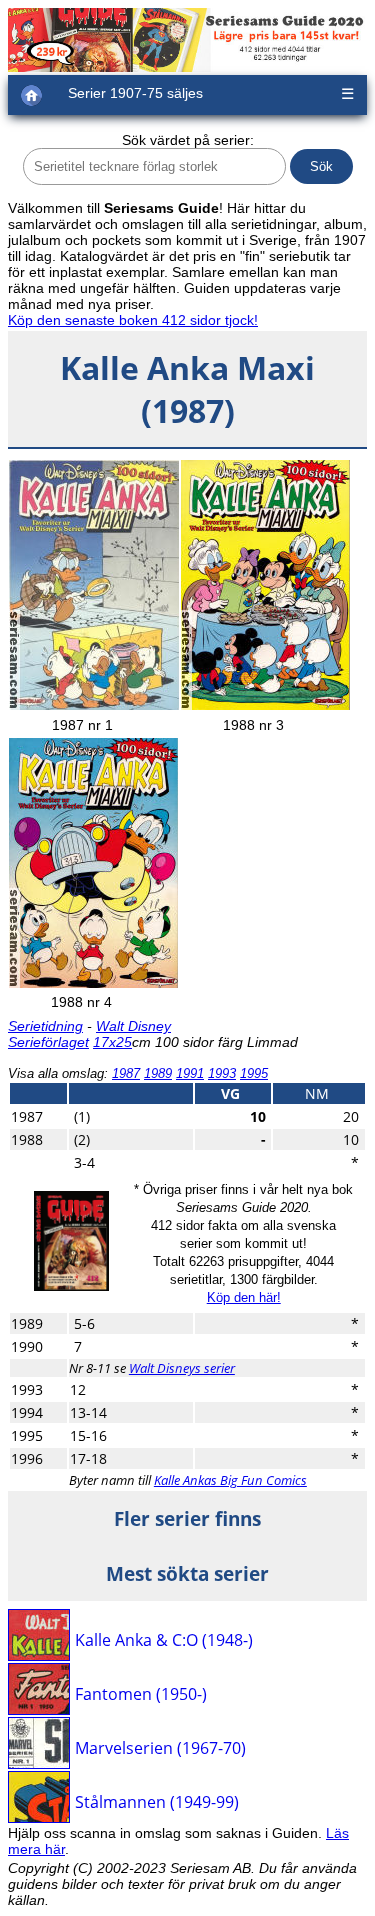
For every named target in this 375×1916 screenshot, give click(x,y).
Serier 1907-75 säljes (135, 93)
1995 (254, 1073)
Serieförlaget (48, 1042)
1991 (190, 1073)
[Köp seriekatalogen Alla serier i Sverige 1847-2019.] (71, 1286)
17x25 (112, 1042)
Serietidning (45, 1026)
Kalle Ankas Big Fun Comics (230, 1480)
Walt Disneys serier (182, 1368)
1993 (222, 1073)
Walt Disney (133, 1026)
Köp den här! (244, 1297)
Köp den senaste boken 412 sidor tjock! (133, 320)
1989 (158, 1073)
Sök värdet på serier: (188, 140)
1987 (126, 1073)
